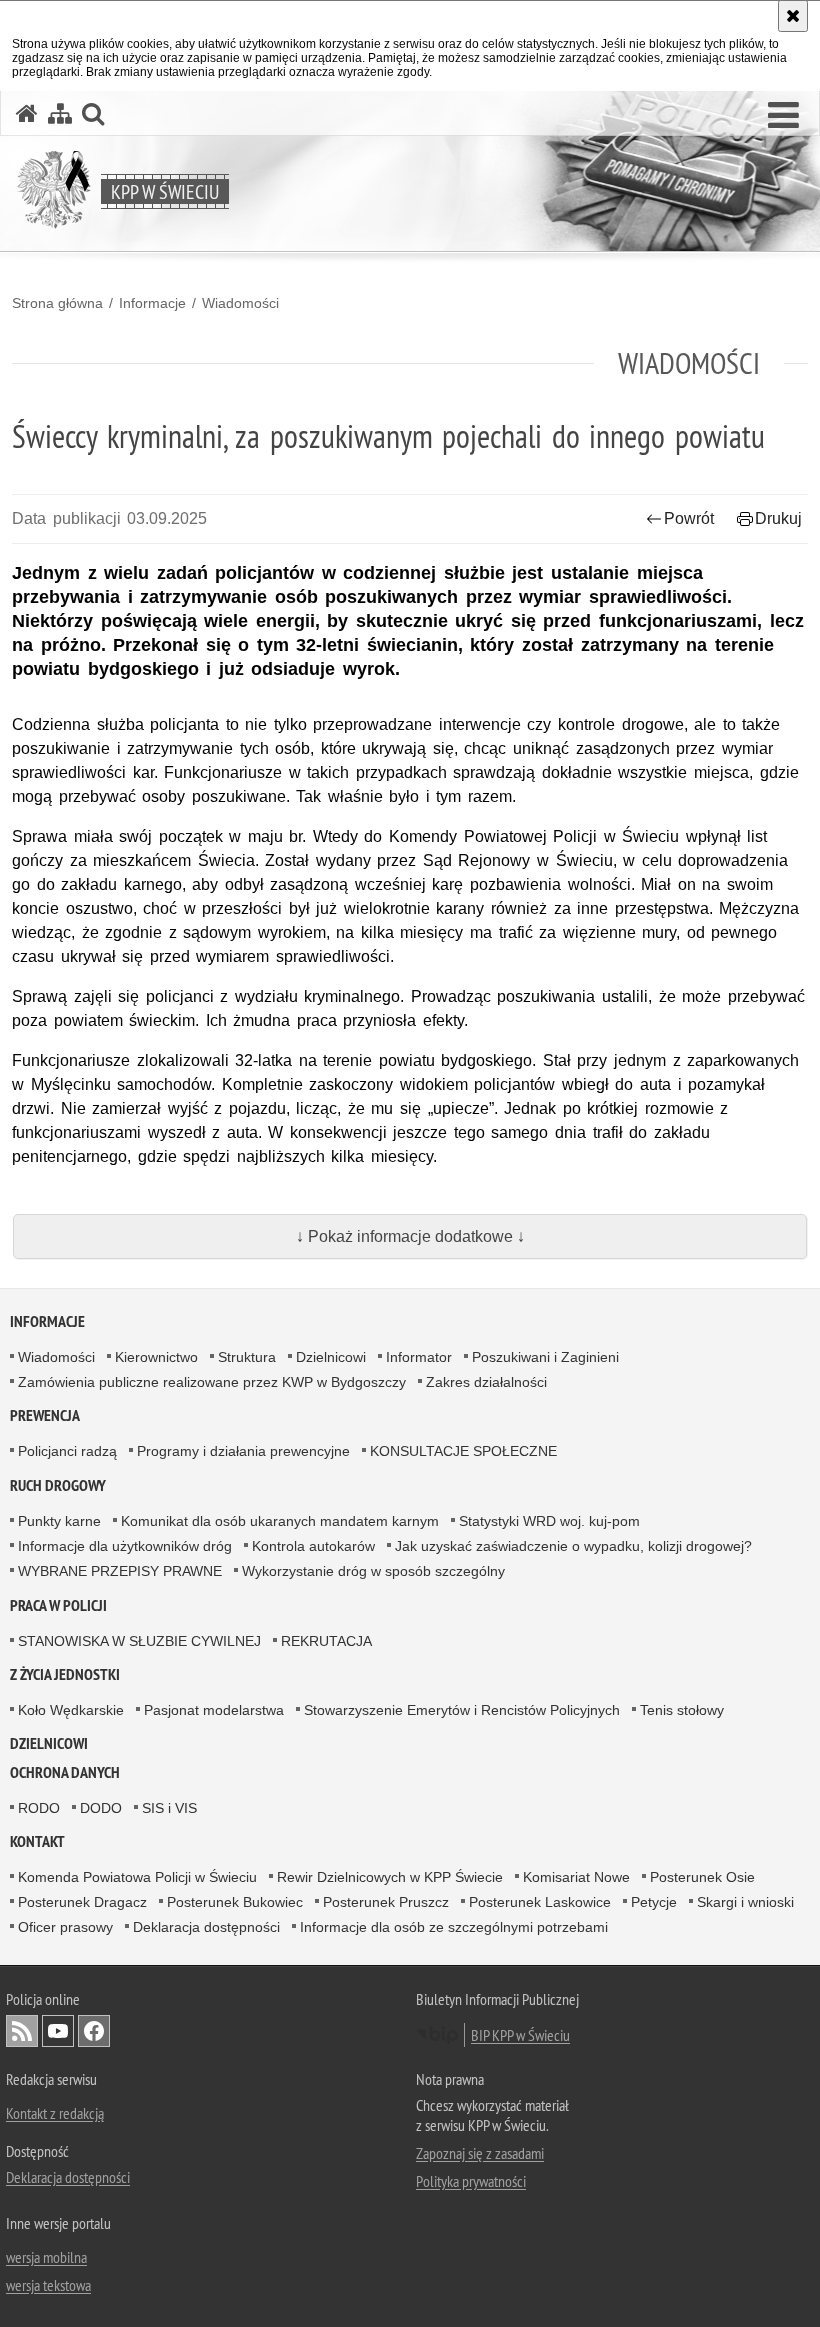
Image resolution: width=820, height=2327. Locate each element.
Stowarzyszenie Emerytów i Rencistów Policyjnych (462, 1710)
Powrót (689, 518)
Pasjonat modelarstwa (214, 1710)
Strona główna (57, 303)
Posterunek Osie (702, 1877)
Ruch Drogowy (58, 1485)
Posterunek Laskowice (540, 1902)
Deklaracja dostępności (206, 1927)
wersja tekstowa (48, 2285)
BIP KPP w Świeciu (520, 2035)
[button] (783, 116)
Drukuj (778, 518)
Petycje (654, 1902)
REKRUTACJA (326, 1641)
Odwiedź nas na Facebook (94, 2031)
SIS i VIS (169, 1808)
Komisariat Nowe (576, 1877)
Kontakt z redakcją (55, 2113)
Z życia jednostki (65, 1674)
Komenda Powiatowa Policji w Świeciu (137, 1877)
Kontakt (37, 1841)
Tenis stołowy (682, 1710)
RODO (39, 1808)
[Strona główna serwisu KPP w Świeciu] (27, 113)
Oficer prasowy (65, 1927)
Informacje (152, 303)
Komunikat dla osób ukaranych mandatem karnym (280, 1521)
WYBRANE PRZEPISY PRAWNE (120, 1571)
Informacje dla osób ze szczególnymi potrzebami (454, 1927)
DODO (101, 1808)
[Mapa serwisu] (60, 113)
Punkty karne (59, 1521)
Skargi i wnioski (745, 1902)
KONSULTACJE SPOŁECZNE (463, 1451)
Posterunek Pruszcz (386, 1902)
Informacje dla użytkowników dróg (125, 1546)
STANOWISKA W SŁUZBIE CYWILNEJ (139, 1641)
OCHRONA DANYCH (65, 1772)
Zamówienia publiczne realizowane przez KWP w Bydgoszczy (212, 1382)
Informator (419, 1357)
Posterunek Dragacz (82, 1902)
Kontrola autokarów (313, 1546)
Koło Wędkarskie (71, 1710)
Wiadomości (240, 303)
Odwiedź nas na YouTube (58, 2031)
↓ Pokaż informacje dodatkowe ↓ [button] (410, 1236)
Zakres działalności (486, 1382)
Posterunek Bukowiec (235, 1902)
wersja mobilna (46, 2257)
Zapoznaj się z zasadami (480, 2153)
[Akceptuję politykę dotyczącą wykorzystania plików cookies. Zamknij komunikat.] (793, 16)
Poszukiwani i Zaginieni (545, 1357)
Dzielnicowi (331, 1357)
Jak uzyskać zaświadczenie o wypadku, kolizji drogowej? (573, 1546)
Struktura (247, 1357)
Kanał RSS (22, 2031)
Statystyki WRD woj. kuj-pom (549, 1521)
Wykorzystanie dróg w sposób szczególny (373, 1571)
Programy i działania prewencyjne (243, 1451)
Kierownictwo (156, 1357)
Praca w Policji (58, 1605)
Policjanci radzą (67, 1451)
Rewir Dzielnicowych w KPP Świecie (390, 1877)
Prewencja (45, 1415)
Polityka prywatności (471, 2181)
